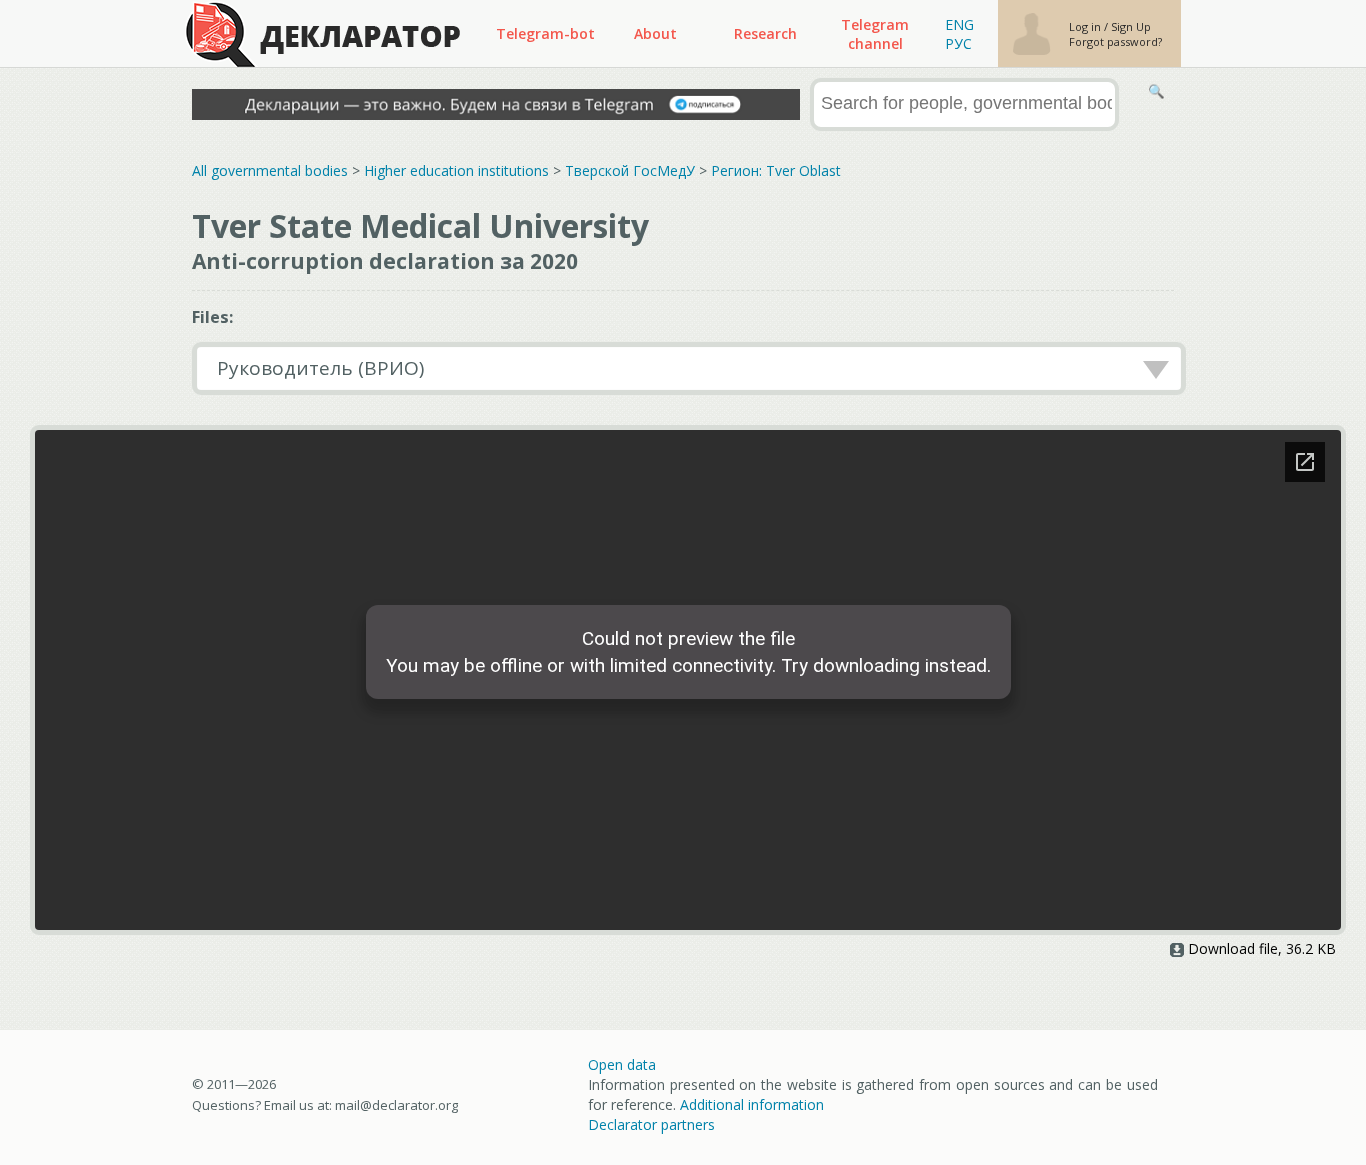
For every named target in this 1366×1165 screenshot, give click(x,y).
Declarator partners (651, 1124)
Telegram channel (875, 34)
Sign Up (1131, 26)
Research (765, 33)
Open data (622, 1064)
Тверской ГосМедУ (630, 170)
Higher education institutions (456, 170)
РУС (958, 43)
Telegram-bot (545, 33)
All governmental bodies (270, 170)
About (655, 33)
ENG (959, 24)
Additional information (752, 1104)
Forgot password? (1115, 41)
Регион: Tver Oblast (776, 170)
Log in (1086, 26)
